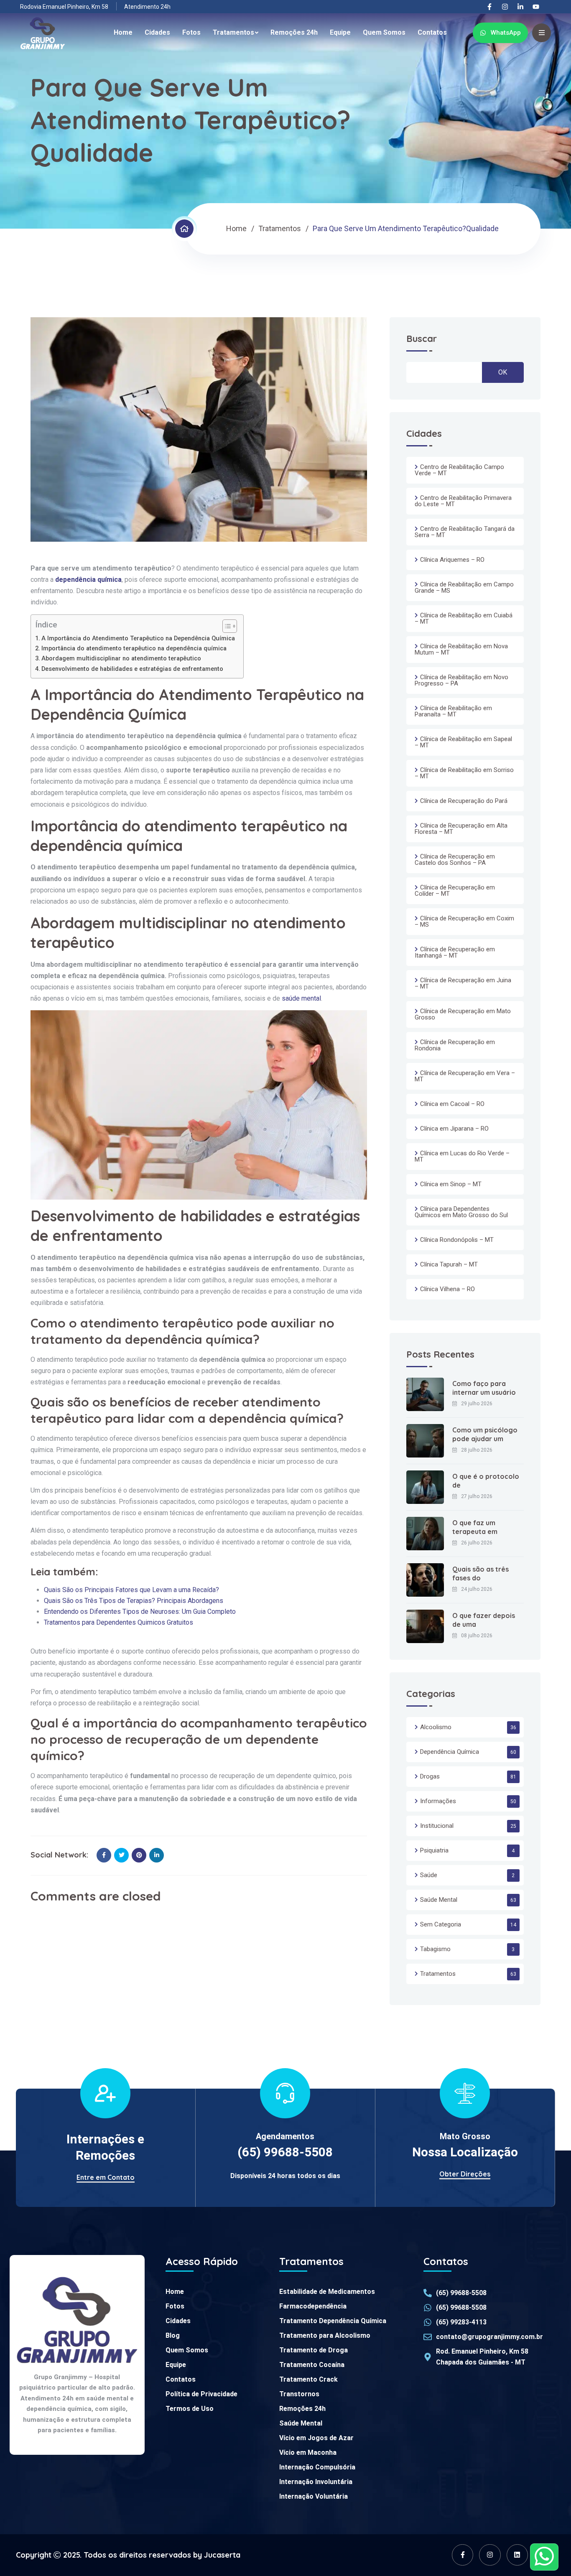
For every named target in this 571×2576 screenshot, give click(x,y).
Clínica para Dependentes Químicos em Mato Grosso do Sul (461, 1212)
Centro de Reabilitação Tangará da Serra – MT (465, 532)
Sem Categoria (441, 1924)
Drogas (430, 1776)
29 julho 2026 (477, 1404)
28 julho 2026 (477, 1450)
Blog (173, 2335)
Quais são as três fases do (481, 1573)
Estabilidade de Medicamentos (327, 2292)
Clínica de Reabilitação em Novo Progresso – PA (461, 680)
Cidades (157, 32)
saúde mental (301, 998)
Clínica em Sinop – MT (451, 1184)
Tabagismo (435, 1949)
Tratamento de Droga (314, 2350)
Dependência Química (450, 1752)
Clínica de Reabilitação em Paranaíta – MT (453, 711)
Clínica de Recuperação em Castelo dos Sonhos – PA (455, 860)
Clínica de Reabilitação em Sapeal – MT (463, 742)
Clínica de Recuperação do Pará (464, 801)
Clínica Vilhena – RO (447, 1289)
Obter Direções (465, 2174)
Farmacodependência (313, 2306)
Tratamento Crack (308, 2379)
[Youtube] (536, 7)
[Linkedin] (517, 2555)
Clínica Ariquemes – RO (452, 560)
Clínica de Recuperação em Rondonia (455, 1045)
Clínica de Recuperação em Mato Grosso (463, 1014)
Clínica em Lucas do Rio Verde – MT (462, 1156)
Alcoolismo (436, 1727)
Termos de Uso (190, 2409)
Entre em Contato (106, 2177)
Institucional (437, 1826)
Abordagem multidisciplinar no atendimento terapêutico (121, 659)
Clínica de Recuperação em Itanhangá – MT (455, 952)
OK (503, 372)
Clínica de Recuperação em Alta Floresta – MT (461, 829)
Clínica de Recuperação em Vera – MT (465, 1076)
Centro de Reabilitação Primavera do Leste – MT (463, 501)
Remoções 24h (294, 32)
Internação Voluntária (314, 2496)
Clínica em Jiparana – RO (454, 1129)
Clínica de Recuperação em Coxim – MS (464, 921)
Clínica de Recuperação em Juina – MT (463, 983)
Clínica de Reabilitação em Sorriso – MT (464, 773)
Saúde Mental (439, 1900)
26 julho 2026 (477, 1543)
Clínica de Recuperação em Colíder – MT (455, 891)
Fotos (191, 32)
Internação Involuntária (316, 2482)
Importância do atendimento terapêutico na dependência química (134, 648)
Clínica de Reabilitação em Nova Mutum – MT (461, 649)
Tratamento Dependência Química (333, 2321)
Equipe (340, 32)
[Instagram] (505, 7)
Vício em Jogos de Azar (316, 2438)
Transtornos (299, 2394)
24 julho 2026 (477, 1589)
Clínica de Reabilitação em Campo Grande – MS (464, 587)
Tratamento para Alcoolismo (325, 2335)
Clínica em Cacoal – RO (452, 1104)
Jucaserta (222, 2555)
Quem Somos (384, 32)
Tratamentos (233, 32)
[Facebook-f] (489, 7)
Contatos (432, 32)
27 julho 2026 (477, 1496)
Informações (438, 1801)
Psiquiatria (434, 1850)
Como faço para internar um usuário (484, 1388)
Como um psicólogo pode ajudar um (485, 1434)
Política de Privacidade (201, 2394)
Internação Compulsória (317, 2467)
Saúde (429, 1875)
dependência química (88, 580)
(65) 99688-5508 (285, 2152)
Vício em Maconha (308, 2452)
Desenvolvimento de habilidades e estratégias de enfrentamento (132, 669)
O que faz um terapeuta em (475, 1527)
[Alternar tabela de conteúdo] (226, 626)
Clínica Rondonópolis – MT (457, 1240)
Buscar (422, 339)
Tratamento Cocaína (312, 2365)
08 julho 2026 (477, 1636)
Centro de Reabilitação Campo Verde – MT (459, 470)
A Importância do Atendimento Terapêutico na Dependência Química (138, 638)
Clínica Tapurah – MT (449, 1264)
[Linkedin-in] (520, 7)
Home (123, 32)
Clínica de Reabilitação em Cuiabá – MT (464, 618)
